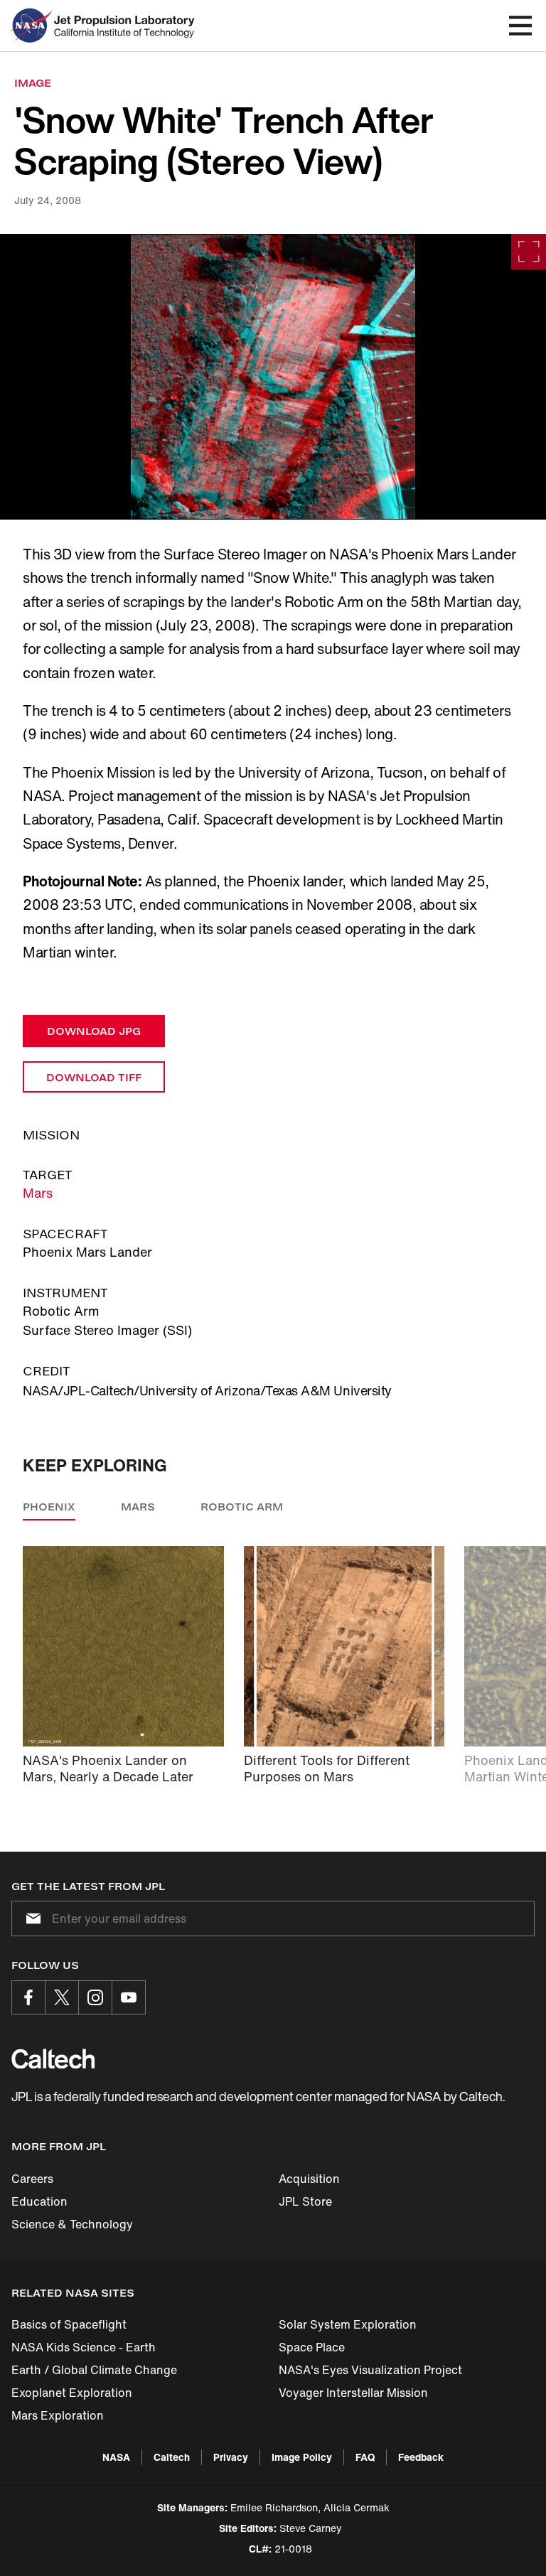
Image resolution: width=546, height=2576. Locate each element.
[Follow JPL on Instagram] (95, 1997)
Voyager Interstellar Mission (353, 2393)
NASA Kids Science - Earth (84, 2347)
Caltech (172, 2457)
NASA (116, 2457)
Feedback (421, 2457)
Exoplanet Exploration (72, 2393)
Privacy (231, 2457)
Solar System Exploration (348, 2324)
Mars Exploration (58, 2415)
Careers (32, 2179)
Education (39, 2201)
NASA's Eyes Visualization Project (370, 2370)
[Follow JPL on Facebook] (28, 1997)
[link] (273, 377)
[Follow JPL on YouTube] (129, 1997)
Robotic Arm (242, 1507)
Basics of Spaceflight (69, 2324)
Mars (38, 1193)
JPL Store (305, 2201)
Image (33, 83)
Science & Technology (72, 2224)
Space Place (312, 2347)
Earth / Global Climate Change (94, 2370)
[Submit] (31, 1918)
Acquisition (309, 2179)
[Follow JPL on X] (62, 1997)
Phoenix (49, 1507)
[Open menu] (520, 26)
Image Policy (302, 2457)
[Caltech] (53, 2059)
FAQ (365, 2457)
